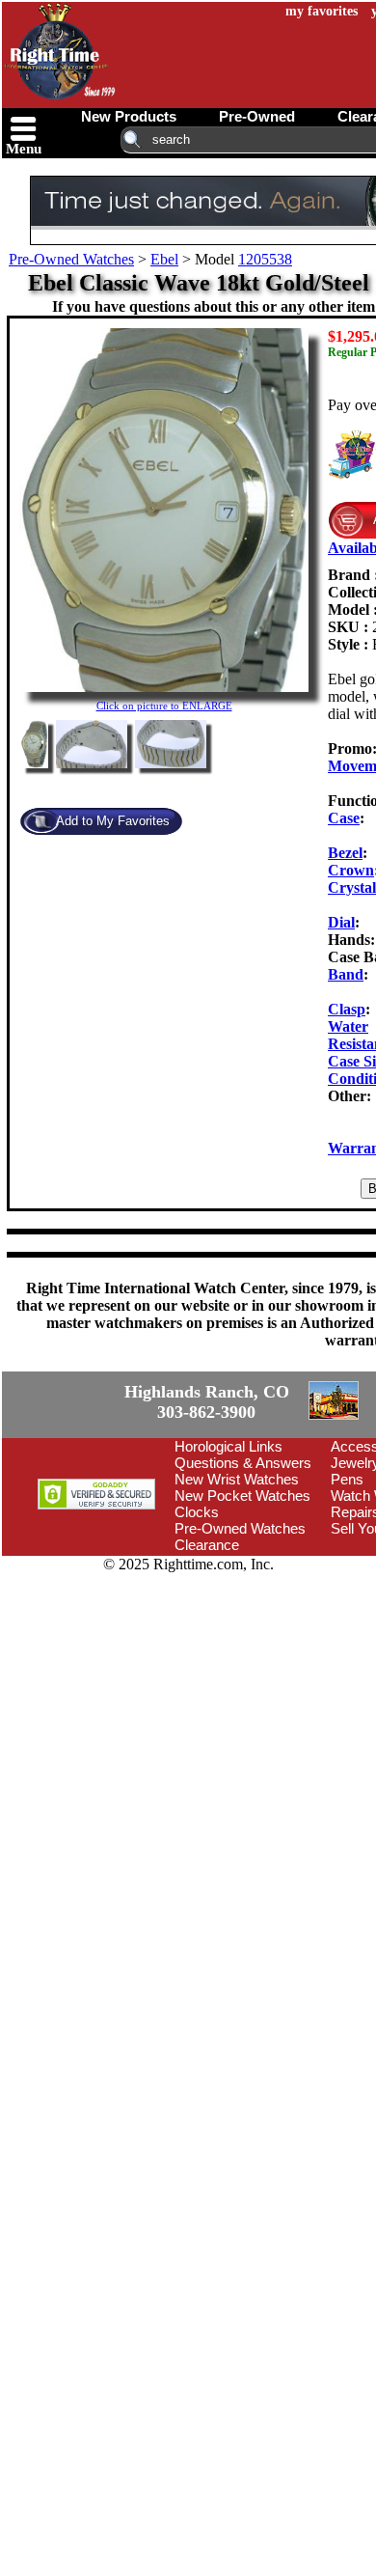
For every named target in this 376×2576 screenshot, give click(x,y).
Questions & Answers (243, 1573)
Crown (351, 870)
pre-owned (257, 116)
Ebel (164, 259)
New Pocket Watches (242, 1606)
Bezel (345, 853)
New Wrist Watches (237, 1589)
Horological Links (228, 1556)
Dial (341, 922)
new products (129, 116)
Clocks (197, 1622)
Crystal (352, 887)
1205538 (265, 259)
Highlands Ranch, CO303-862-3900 (72, 1457)
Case (344, 818)
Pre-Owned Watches (71, 259)
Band (346, 974)
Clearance (207, 1655)
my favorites (322, 11)
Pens (347, 1589)
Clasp (347, 1009)
